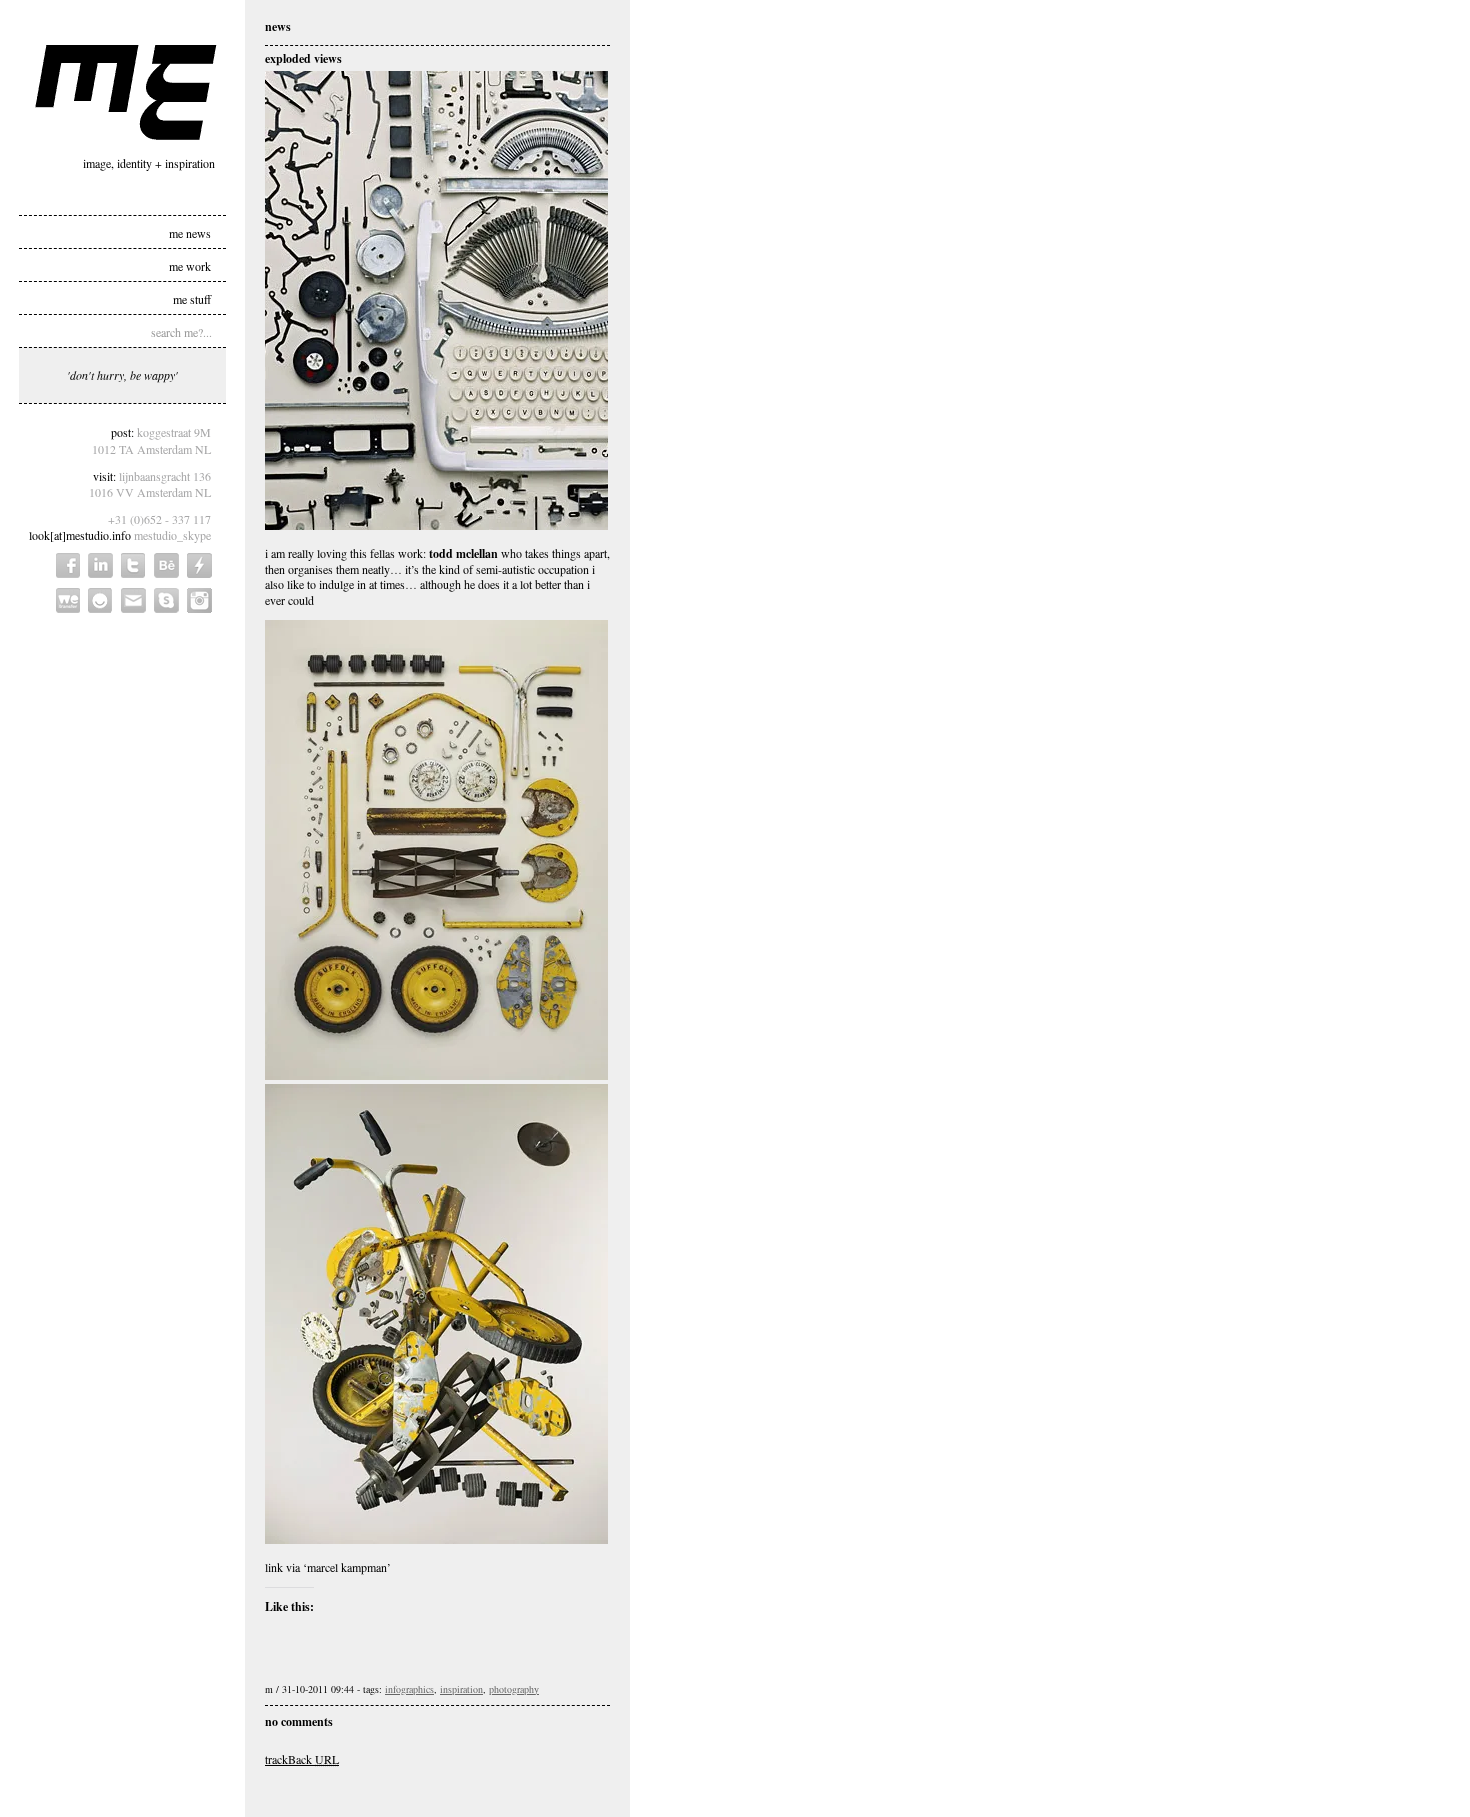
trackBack (302, 1759)
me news (190, 232)
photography (514, 1689)
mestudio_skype (172, 535)
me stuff (192, 298)
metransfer (68, 600)
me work (190, 265)
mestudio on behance (166, 565)
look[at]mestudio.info (80, 535)
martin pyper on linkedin (100, 565)
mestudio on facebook (68, 565)
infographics (409, 1689)
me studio (126, 92)
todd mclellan (463, 553)
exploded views (303, 58)
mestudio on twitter (133, 565)
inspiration (461, 1689)
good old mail (133, 600)
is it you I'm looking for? (100, 600)
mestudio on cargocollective (199, 565)
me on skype (166, 600)
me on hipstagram (199, 600)
